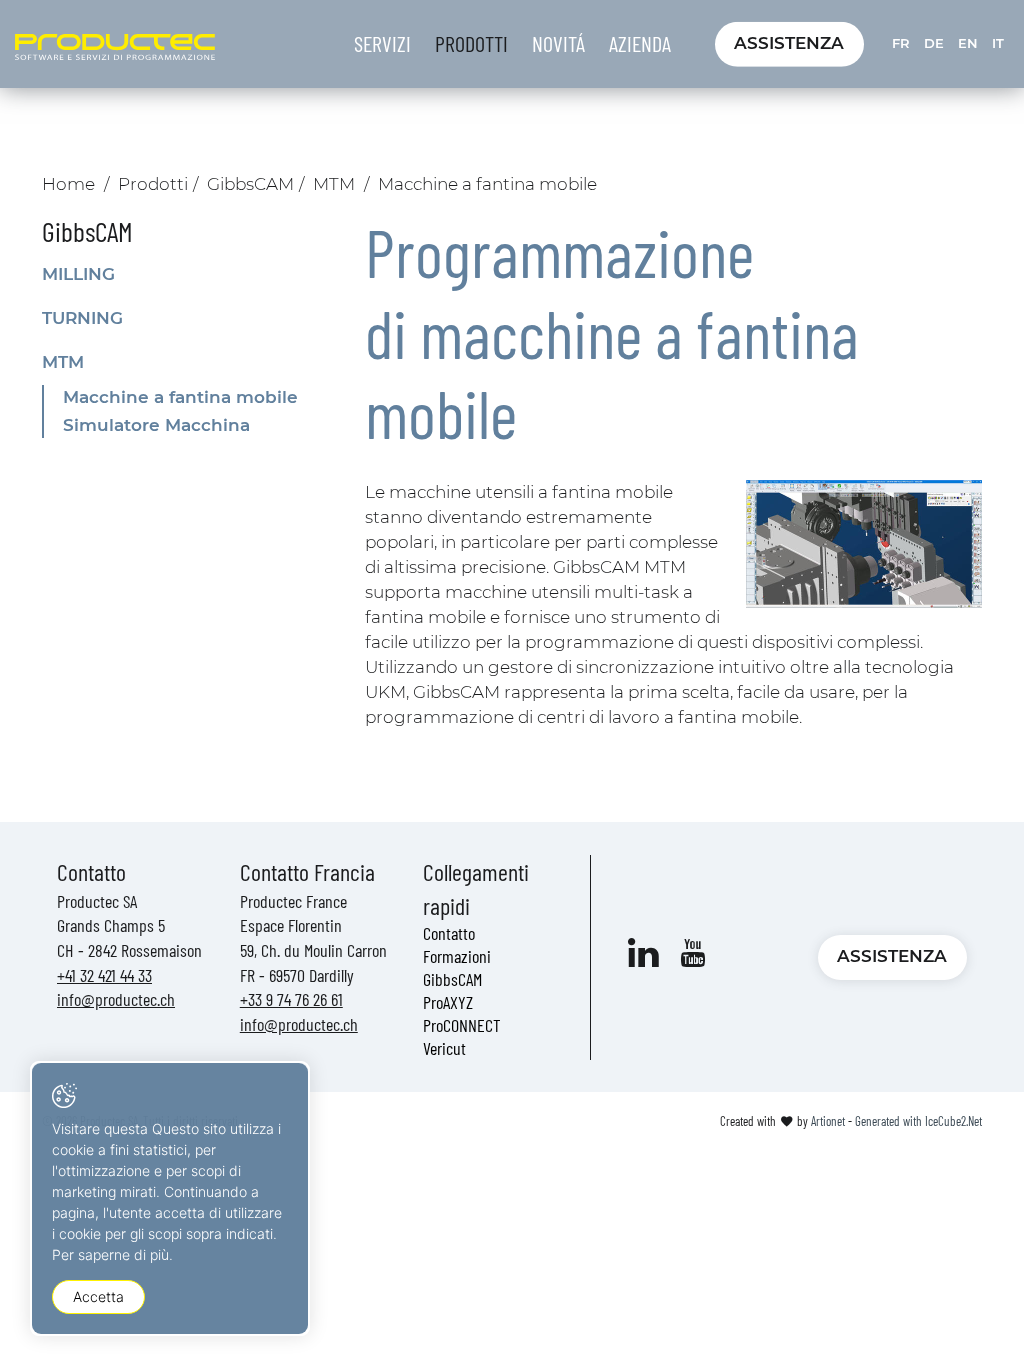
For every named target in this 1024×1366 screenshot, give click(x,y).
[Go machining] (864, 544)
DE (934, 43)
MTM (334, 184)
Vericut (444, 1048)
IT (998, 43)
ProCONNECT (462, 1025)
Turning (82, 318)
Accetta (98, 1296)
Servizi (382, 43)
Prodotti (471, 43)
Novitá (558, 43)
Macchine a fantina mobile (180, 397)
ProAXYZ (448, 1002)
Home (68, 184)
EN (968, 43)
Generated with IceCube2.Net (918, 1121)
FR (901, 43)
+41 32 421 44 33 (104, 975)
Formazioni (457, 956)
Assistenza (789, 43)
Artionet (828, 1121)
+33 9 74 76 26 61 (291, 999)
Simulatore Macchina (156, 425)
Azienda (640, 43)
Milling (78, 274)
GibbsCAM (250, 184)
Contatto (449, 933)
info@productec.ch (116, 999)
